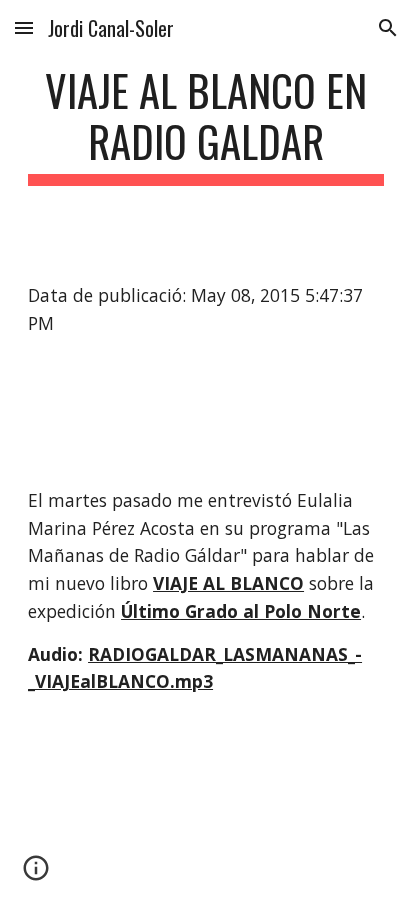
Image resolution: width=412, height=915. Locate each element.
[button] (24, 27)
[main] (206, 125)
